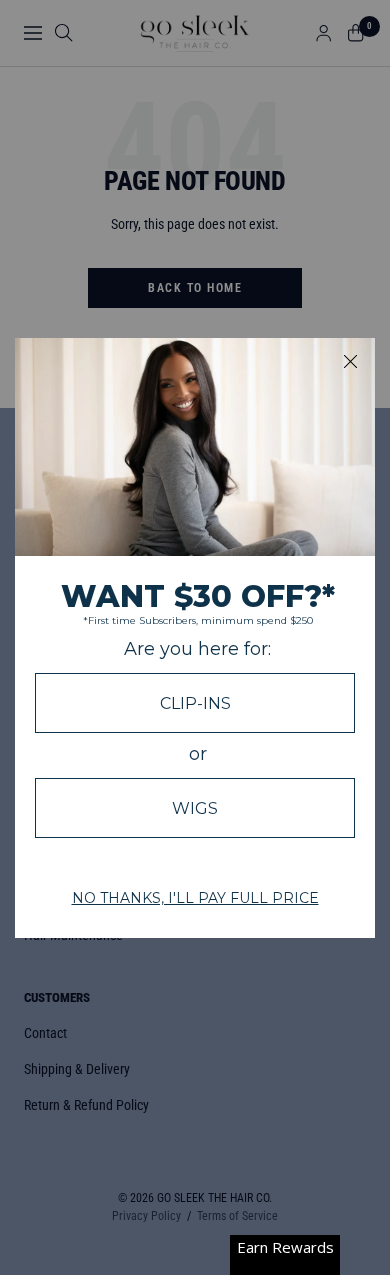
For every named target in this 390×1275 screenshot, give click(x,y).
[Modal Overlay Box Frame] (195, 638)
